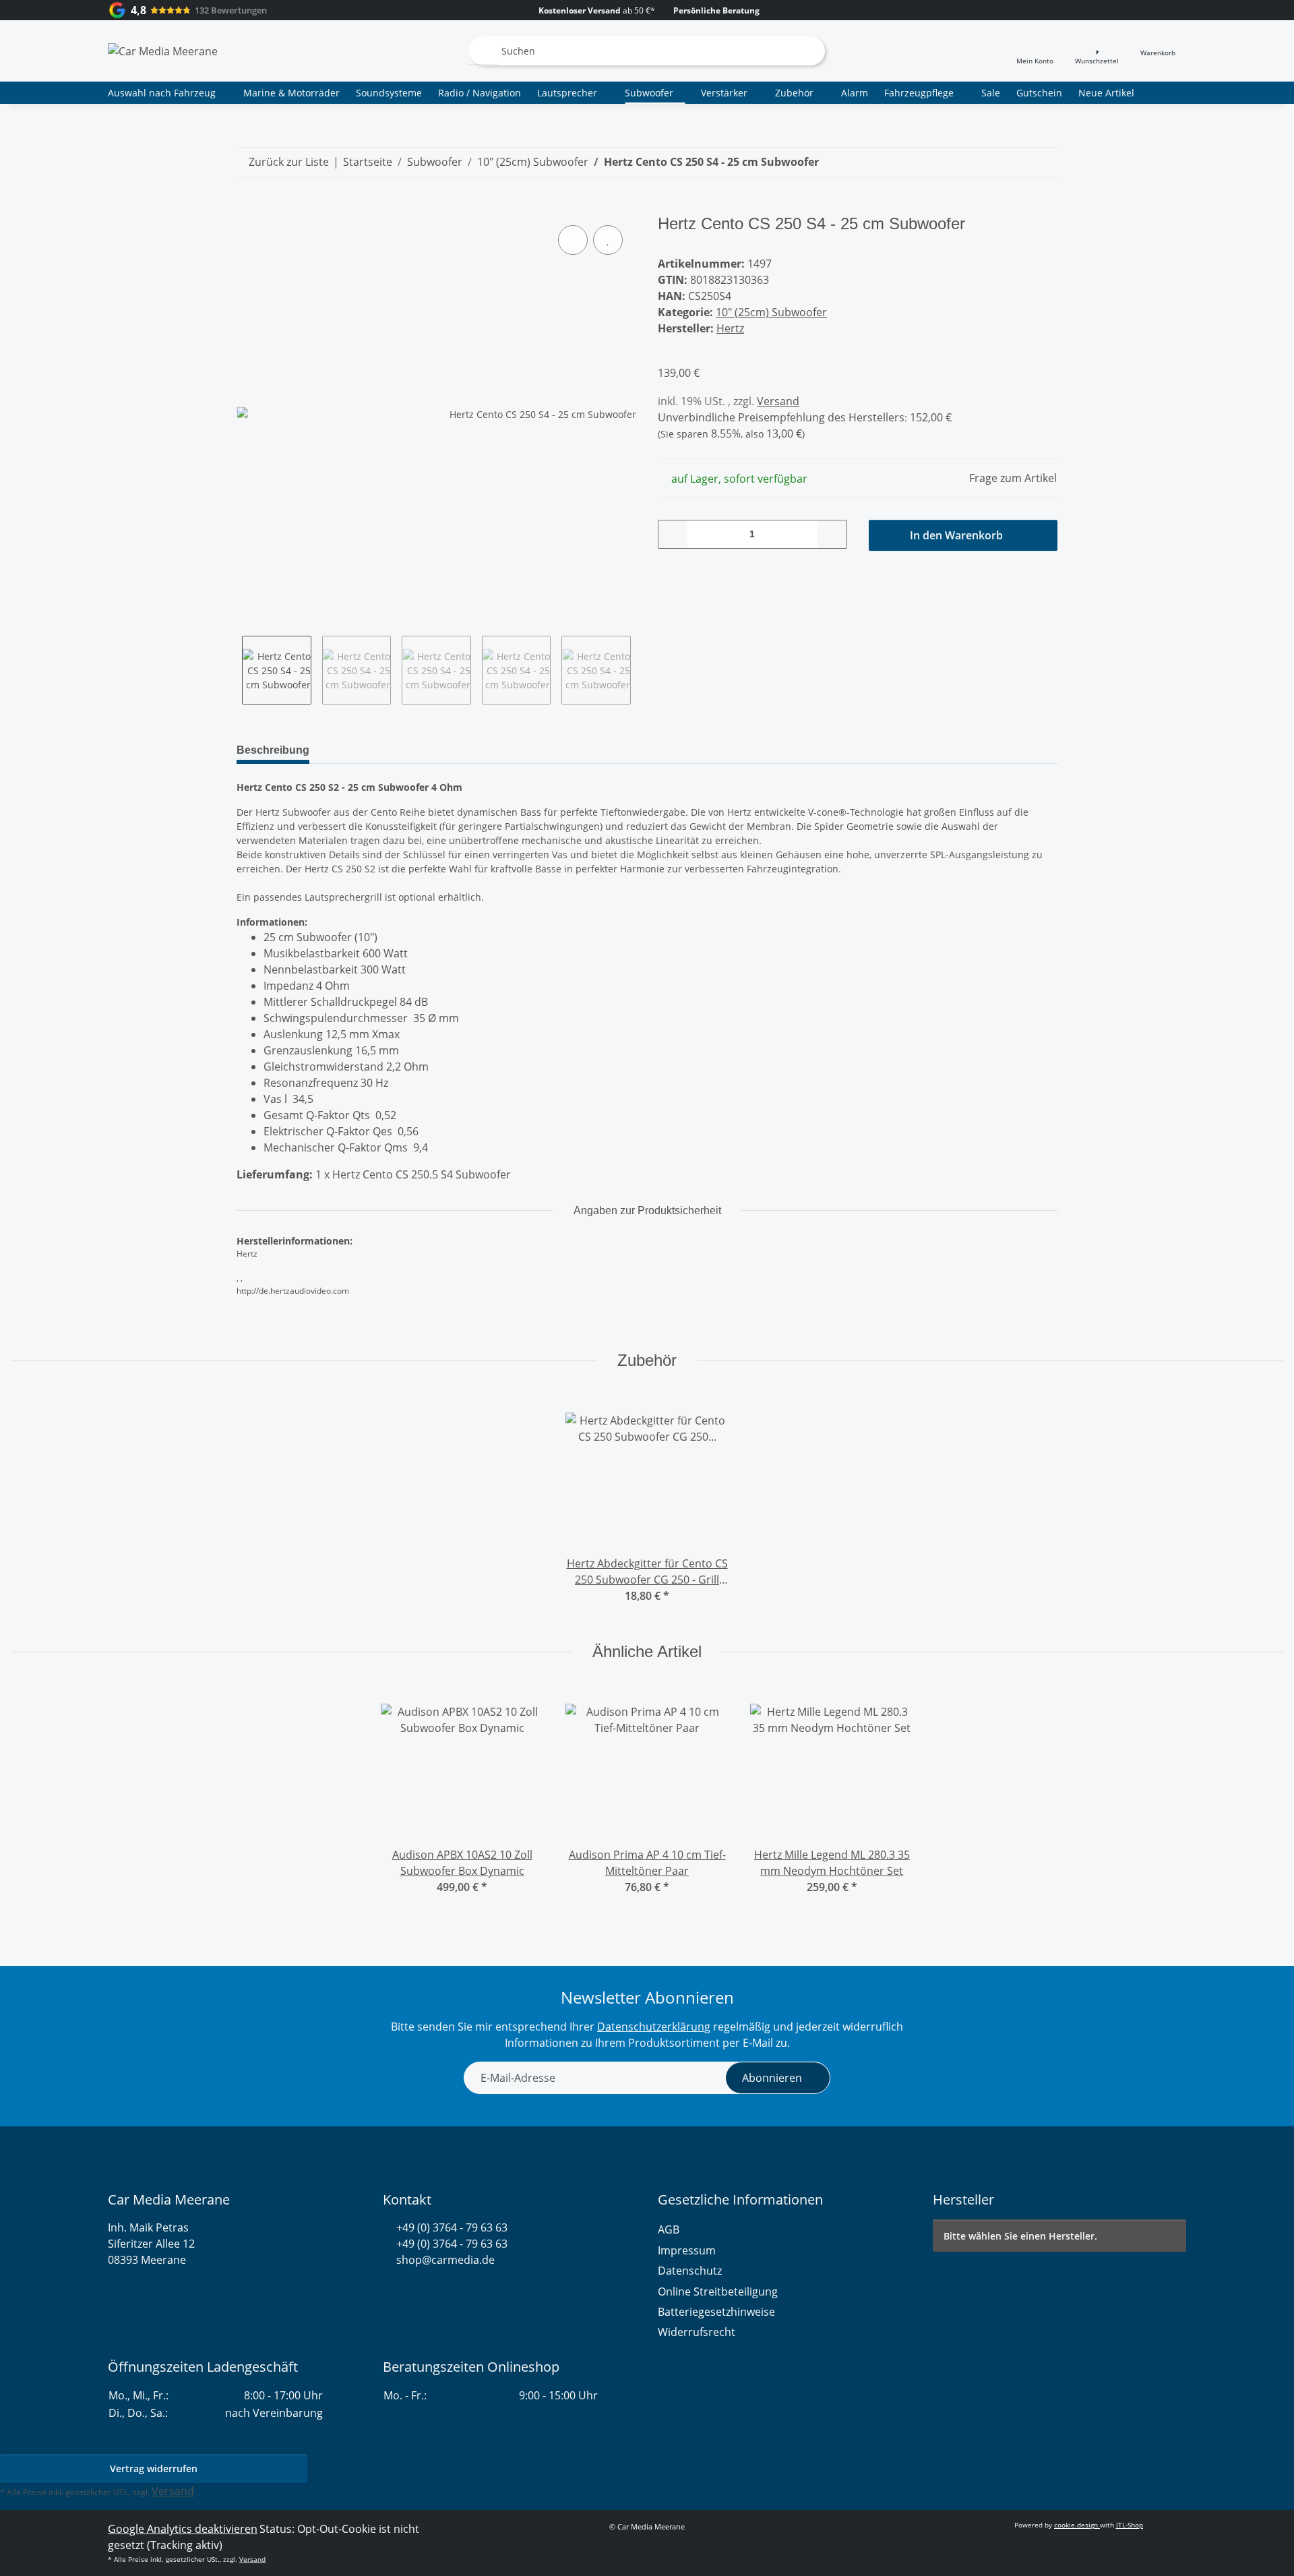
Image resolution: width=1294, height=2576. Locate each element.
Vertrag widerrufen (154, 2468)
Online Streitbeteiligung (718, 2292)
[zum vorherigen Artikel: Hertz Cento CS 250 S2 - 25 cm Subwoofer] (1013, 162)
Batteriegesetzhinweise (716, 2312)
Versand (778, 401)
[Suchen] (483, 51)
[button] (1035, 51)
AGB (669, 2229)
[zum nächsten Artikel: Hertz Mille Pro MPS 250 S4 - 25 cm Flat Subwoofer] (1043, 162)
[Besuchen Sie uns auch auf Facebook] (413, 2292)
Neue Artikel (1106, 93)
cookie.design (1077, 2525)
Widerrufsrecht (697, 2332)
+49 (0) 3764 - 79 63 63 (452, 2227)
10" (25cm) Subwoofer (771, 312)
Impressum (687, 2250)
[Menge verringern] (673, 534)
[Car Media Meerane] (163, 51)
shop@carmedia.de (445, 2260)
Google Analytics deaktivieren (183, 2529)
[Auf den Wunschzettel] (608, 240)
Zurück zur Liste (289, 162)
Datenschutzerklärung (654, 2027)
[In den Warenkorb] (247, 207)
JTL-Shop (1130, 2525)
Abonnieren (772, 2078)
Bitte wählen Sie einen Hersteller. (1020, 2236)
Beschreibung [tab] (273, 750)
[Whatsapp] (389, 2292)
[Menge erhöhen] (832, 534)
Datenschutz (690, 2271)
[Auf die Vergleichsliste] (573, 240)
